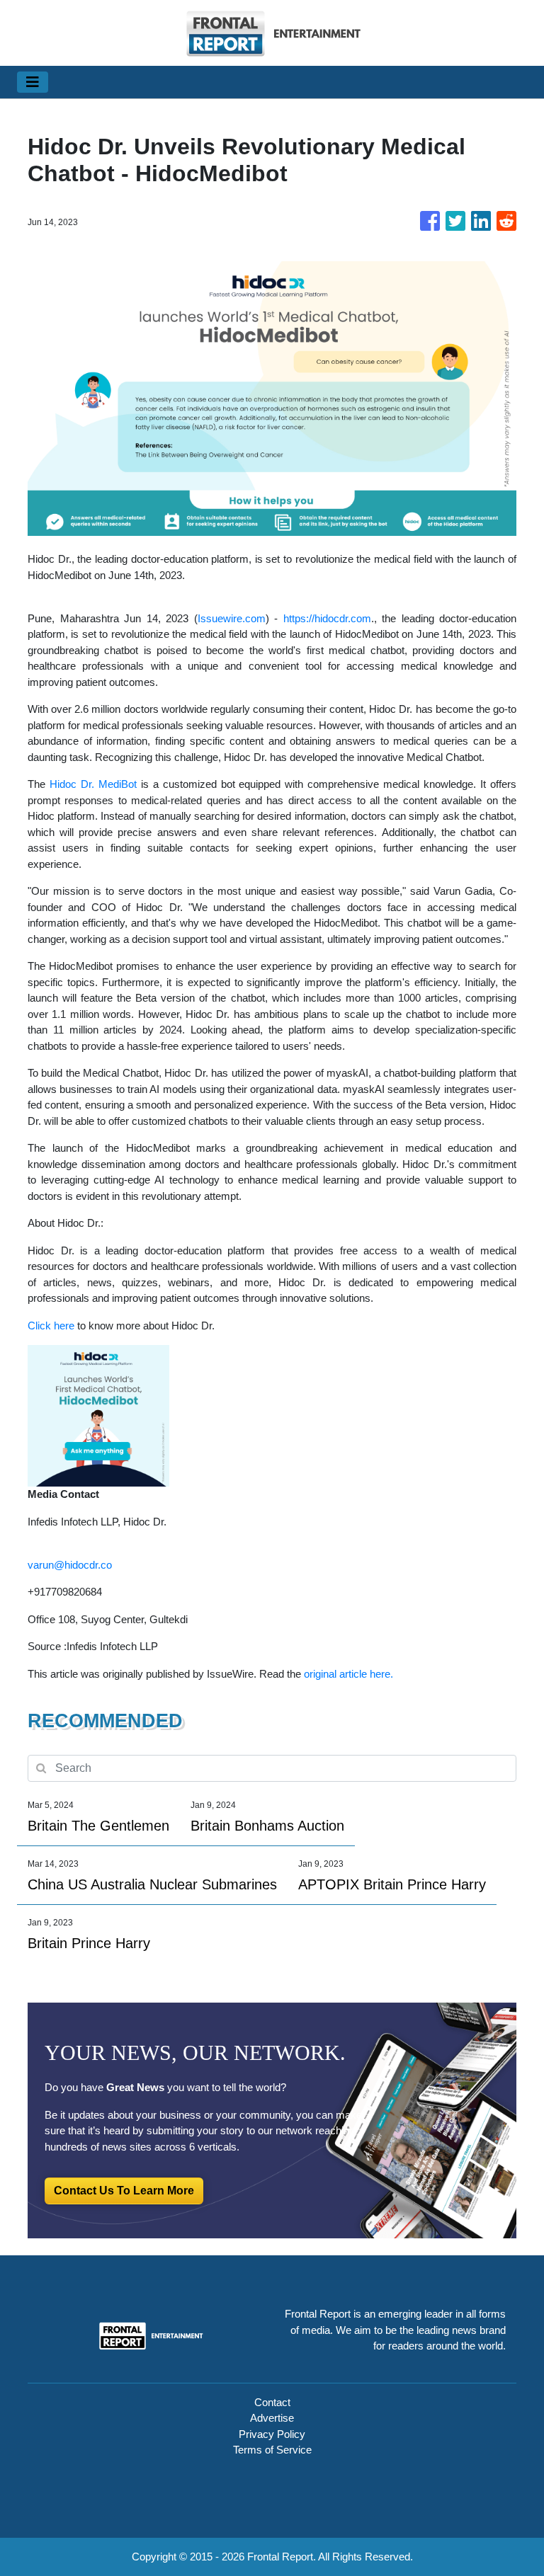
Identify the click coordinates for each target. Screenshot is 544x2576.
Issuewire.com (232, 618)
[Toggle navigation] (33, 82)
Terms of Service (272, 2450)
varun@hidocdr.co (70, 1565)
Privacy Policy (272, 2434)
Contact (272, 2402)
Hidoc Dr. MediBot (93, 784)
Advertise (272, 2418)
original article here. (348, 1674)
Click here (51, 1326)
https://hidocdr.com (327, 618)
